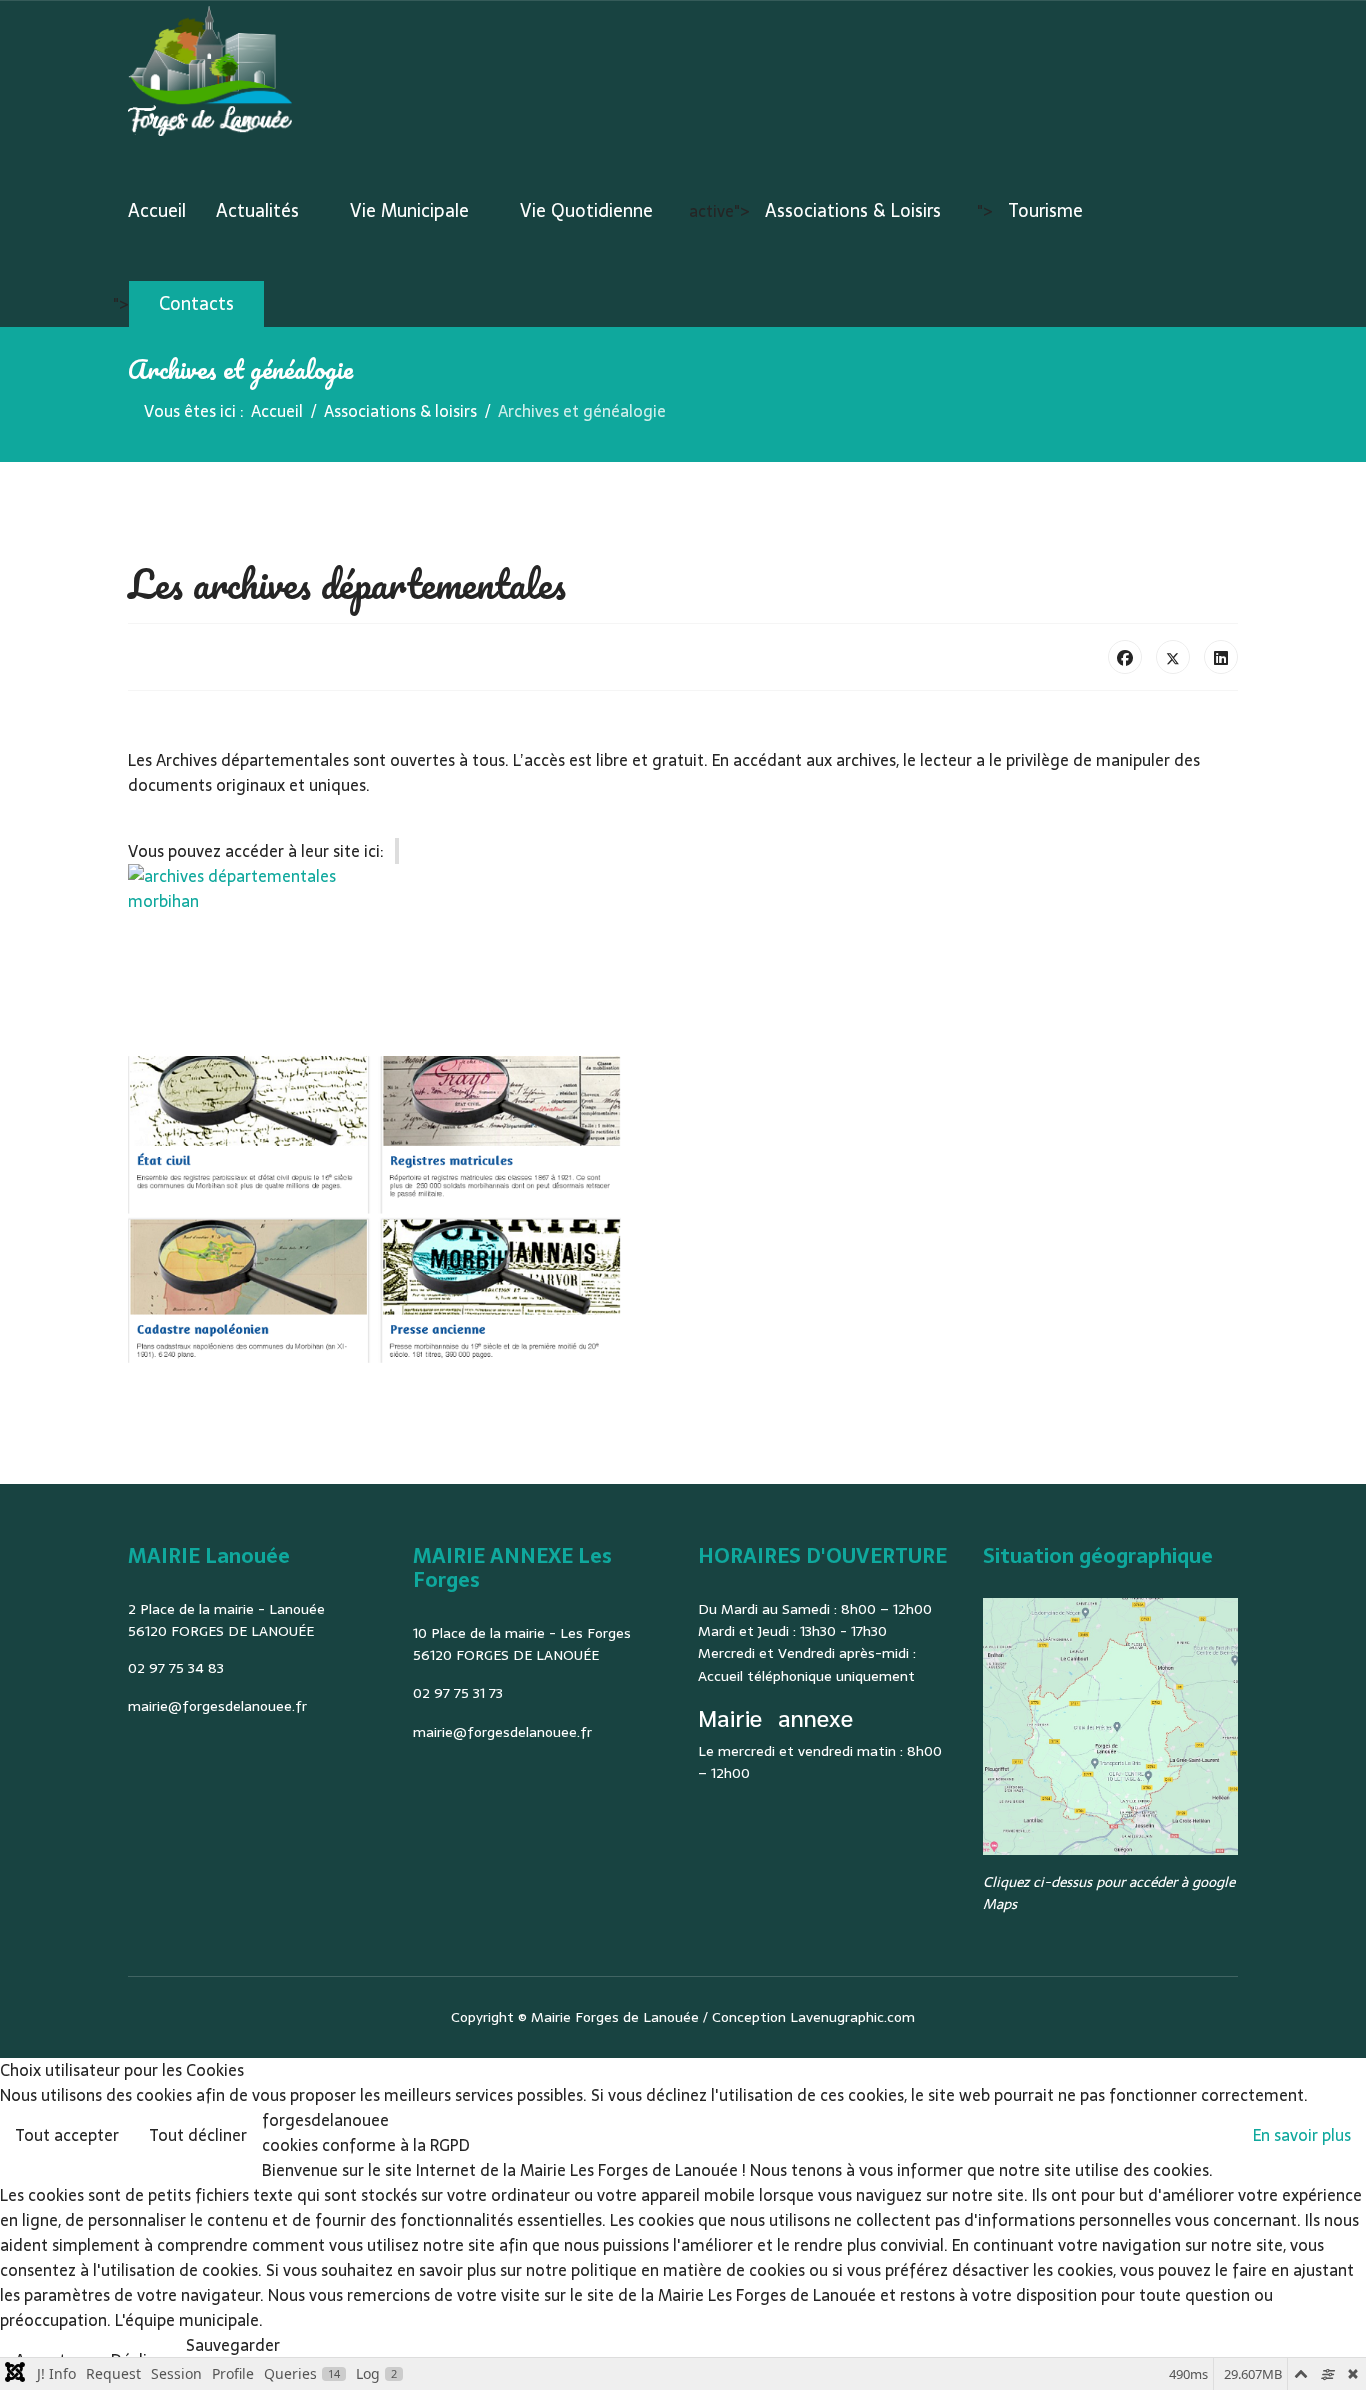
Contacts (196, 303)
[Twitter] (1173, 657)
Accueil (157, 210)
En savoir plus (1302, 2135)
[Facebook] (1125, 657)
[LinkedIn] (1221, 657)
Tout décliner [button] (198, 2135)
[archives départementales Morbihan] (683, 898)
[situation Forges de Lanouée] (1110, 1726)
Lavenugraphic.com (852, 2017)
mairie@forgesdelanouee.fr (217, 1706)
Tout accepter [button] (67, 2135)
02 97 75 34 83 (176, 1668)
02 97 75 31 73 (458, 1693)
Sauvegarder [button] (233, 2345)
